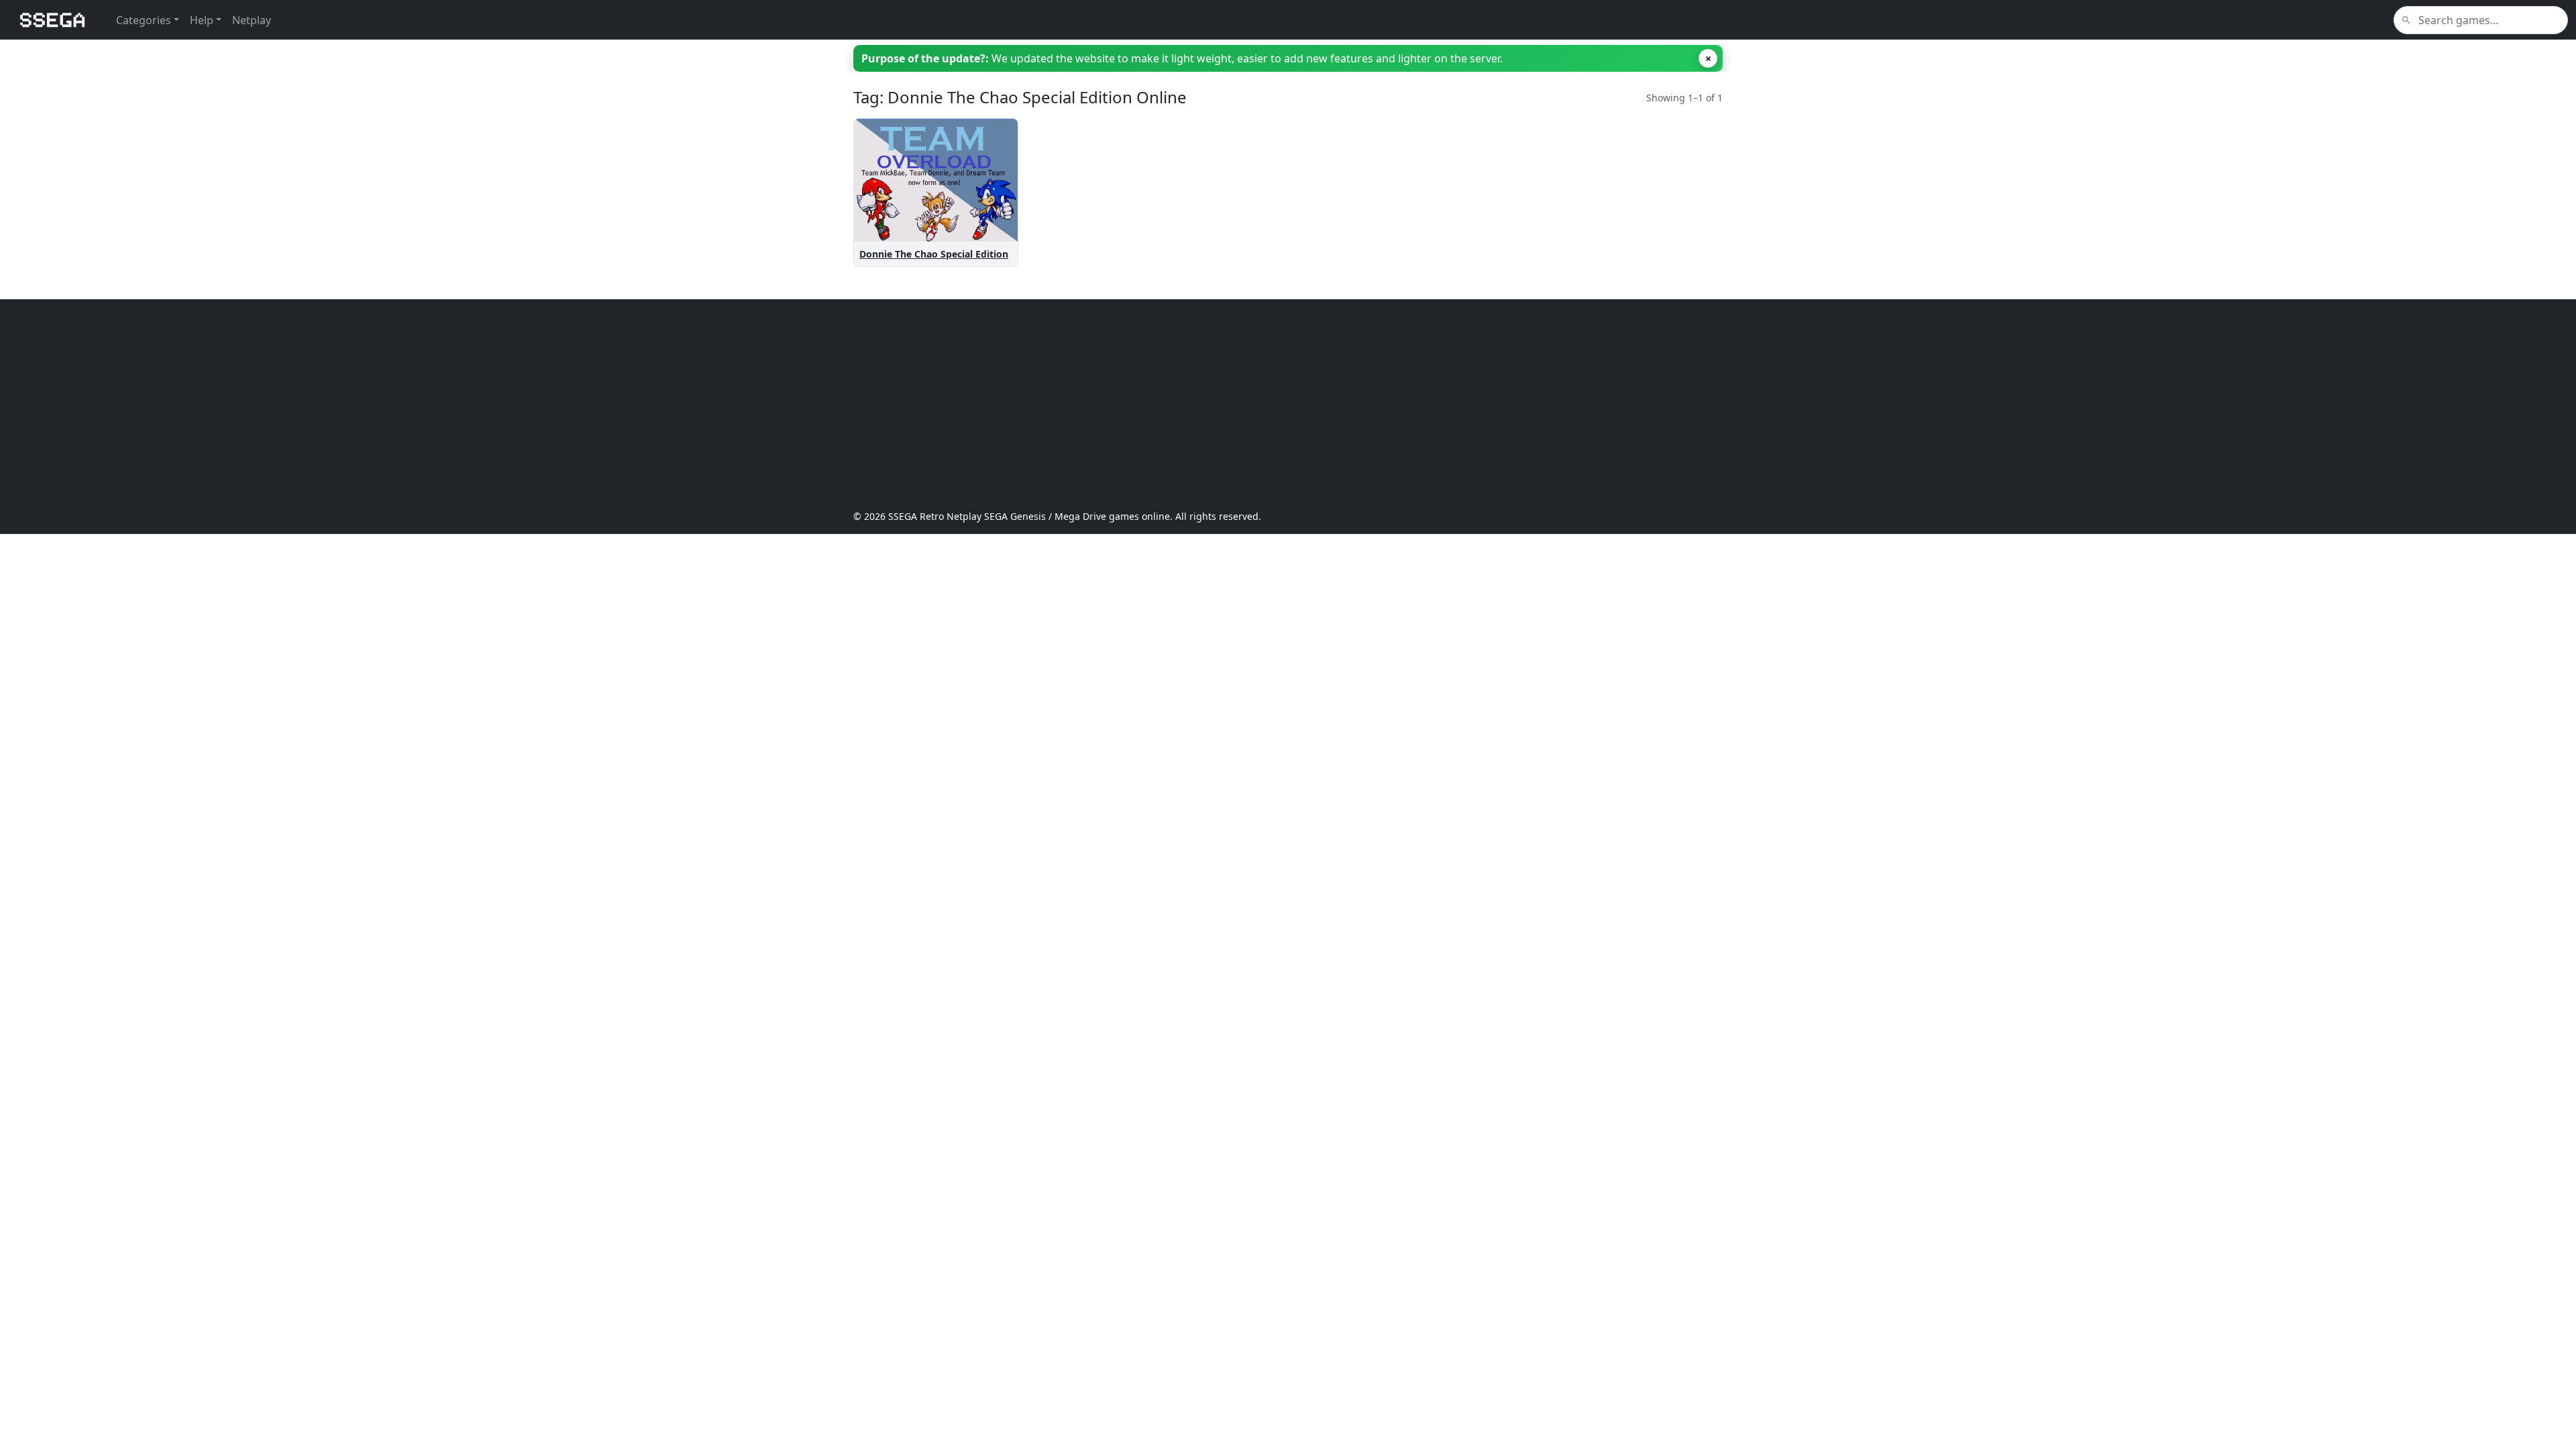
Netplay (252, 20)
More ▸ (990, 204)
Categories (144, 20)
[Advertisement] (1256, 405)
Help (202, 20)
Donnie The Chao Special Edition (934, 254)
